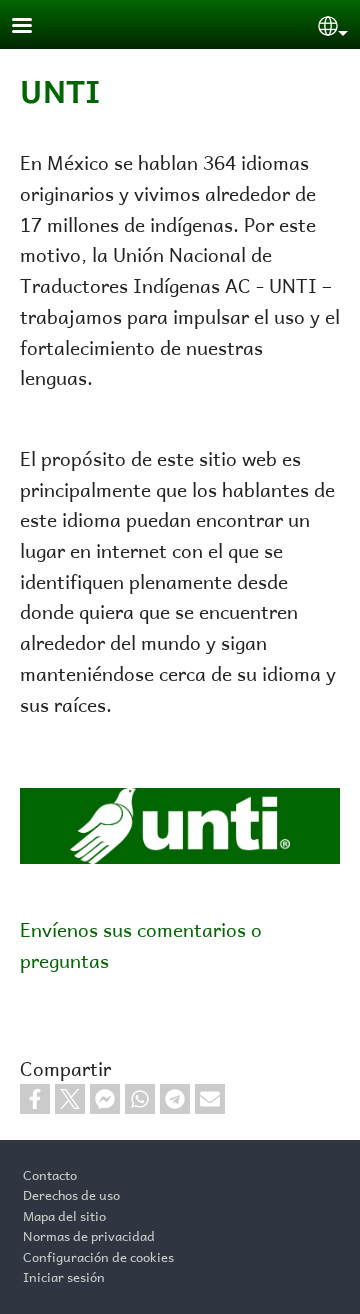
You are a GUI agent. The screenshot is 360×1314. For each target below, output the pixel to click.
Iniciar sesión (64, 1275)
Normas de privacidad (89, 1234)
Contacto (50, 1173)
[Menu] (34, 27)
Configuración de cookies (98, 1255)
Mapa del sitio (64, 1214)
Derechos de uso (71, 1193)
